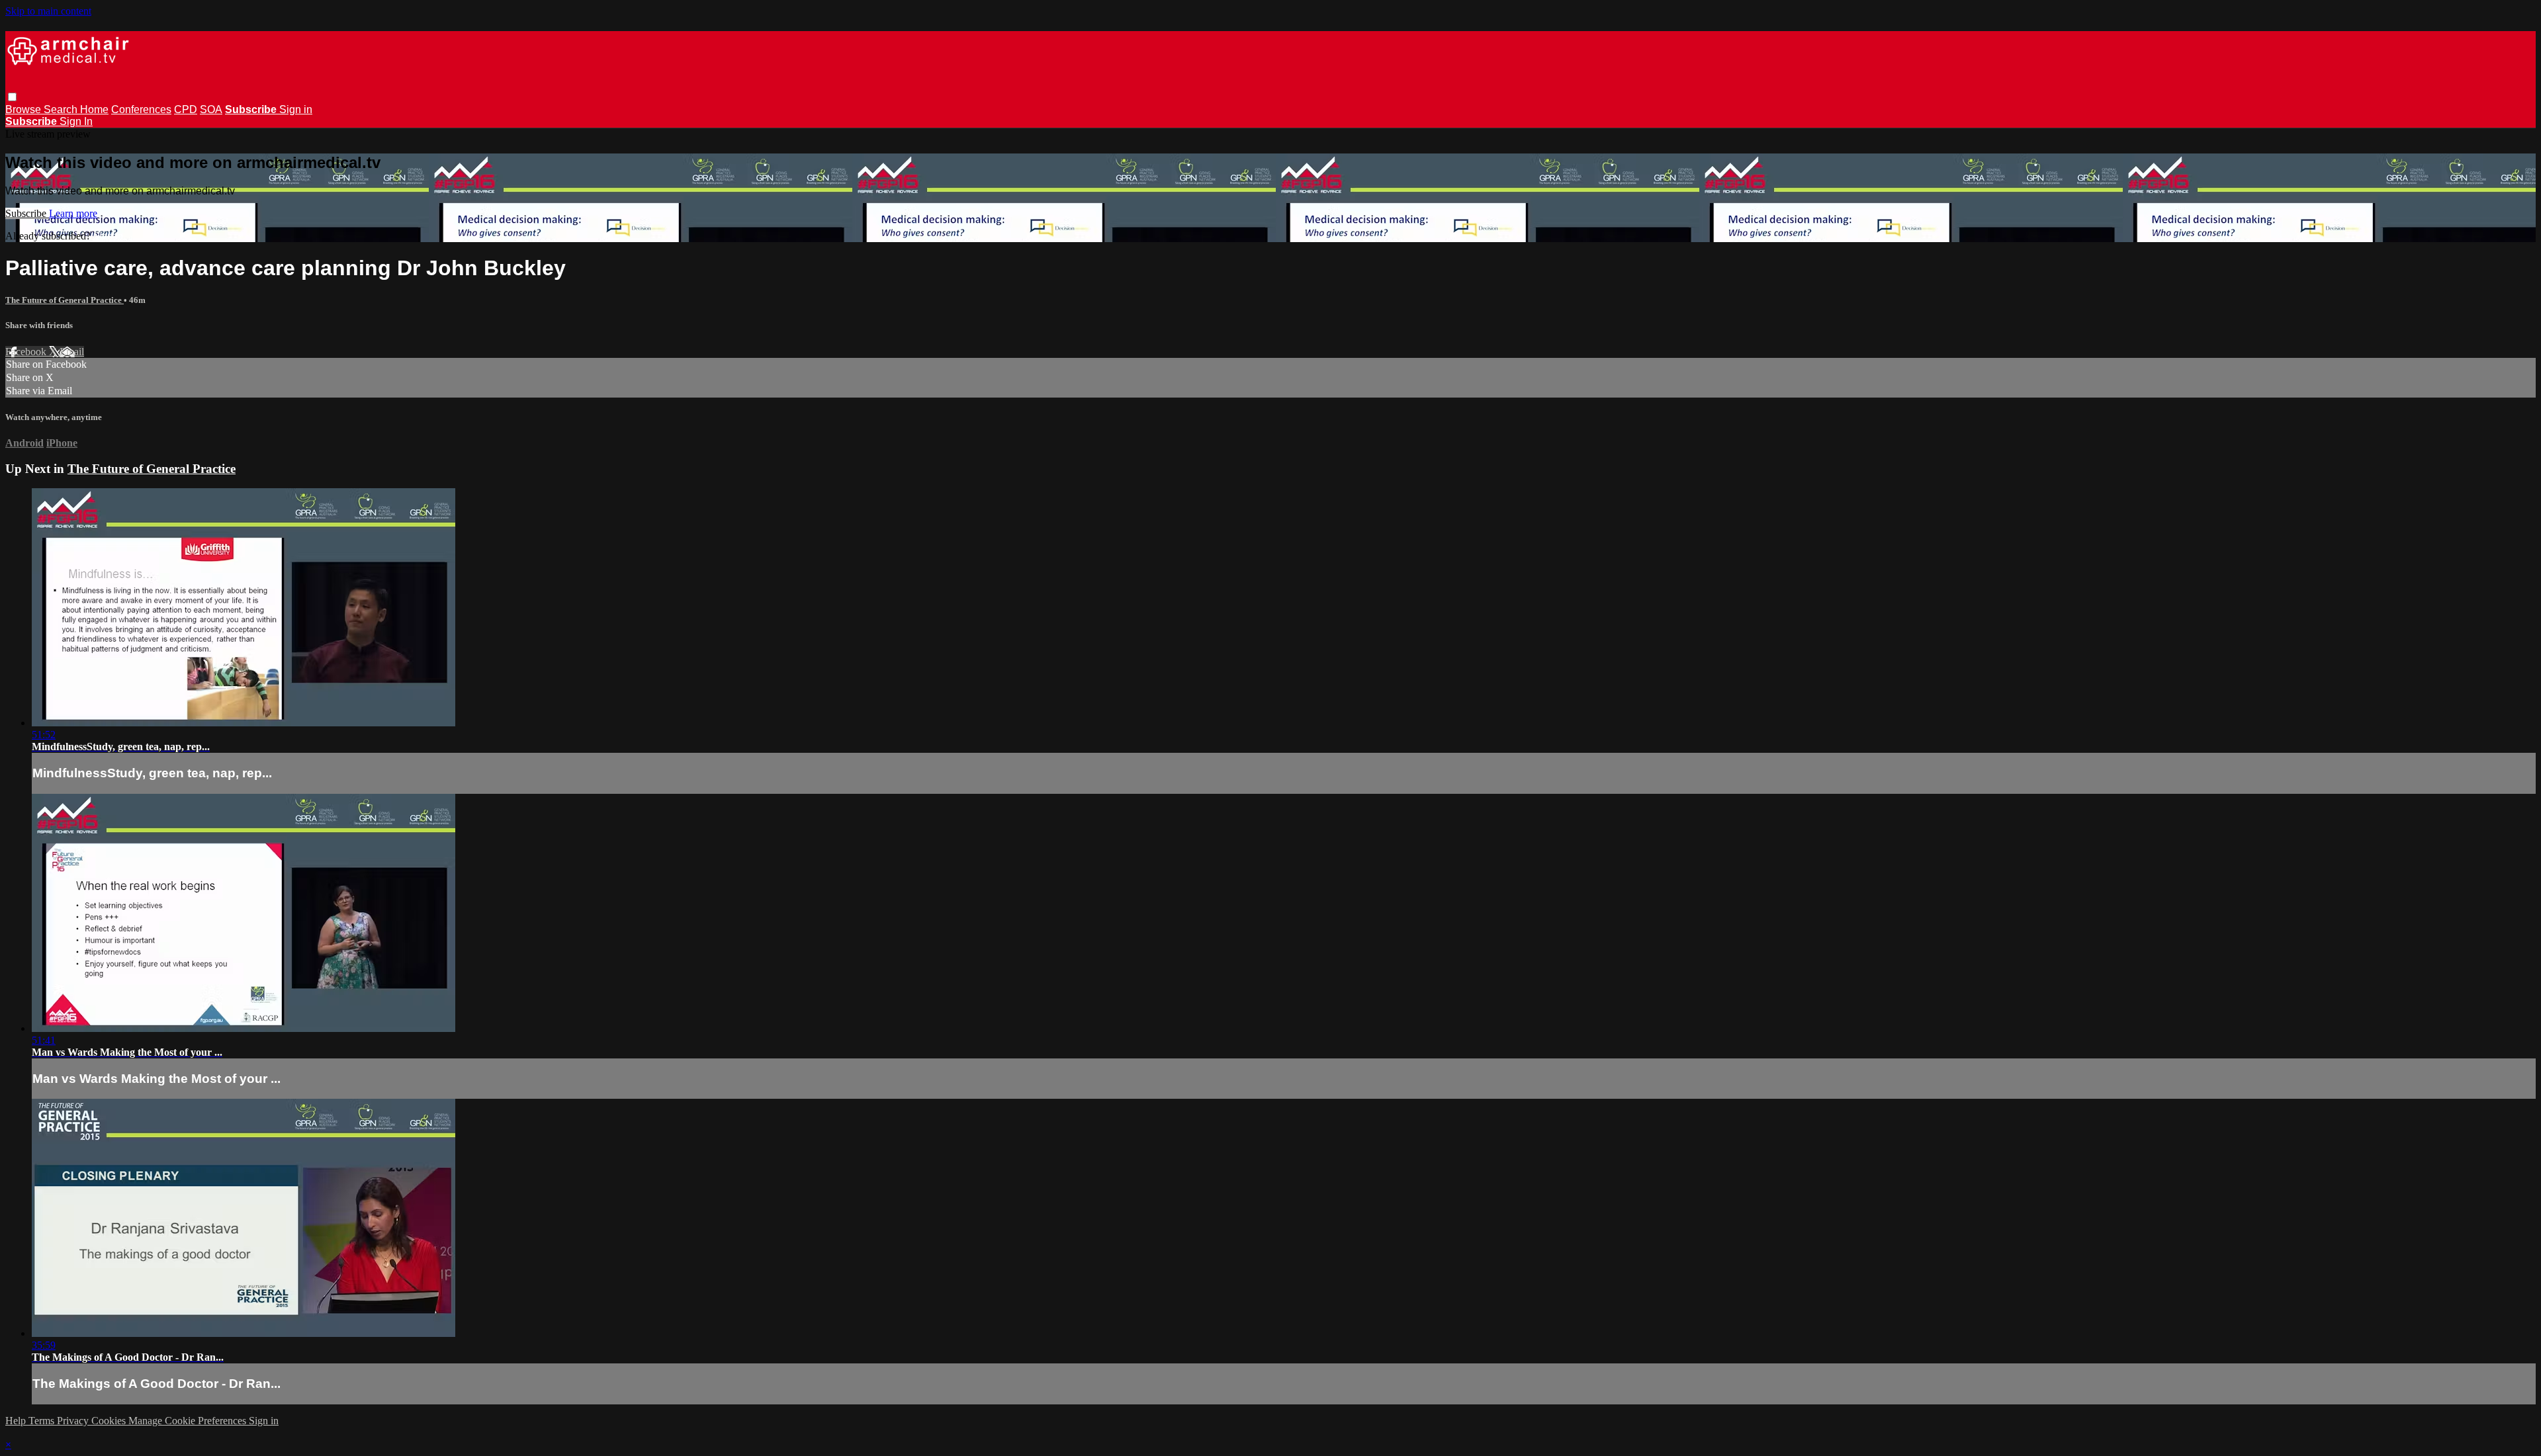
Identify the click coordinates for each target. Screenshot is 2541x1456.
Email (72, 352)
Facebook (27, 352)
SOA (211, 109)
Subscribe (27, 213)
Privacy (74, 1421)
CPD (186, 109)
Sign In (76, 121)
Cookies (110, 1421)
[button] (12, 97)
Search (62, 109)
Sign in (296, 109)
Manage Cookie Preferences (189, 1421)
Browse (24, 109)
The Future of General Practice (65, 300)
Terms (43, 1421)
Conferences (141, 109)
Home (94, 109)
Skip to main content (48, 11)
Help (17, 1421)
